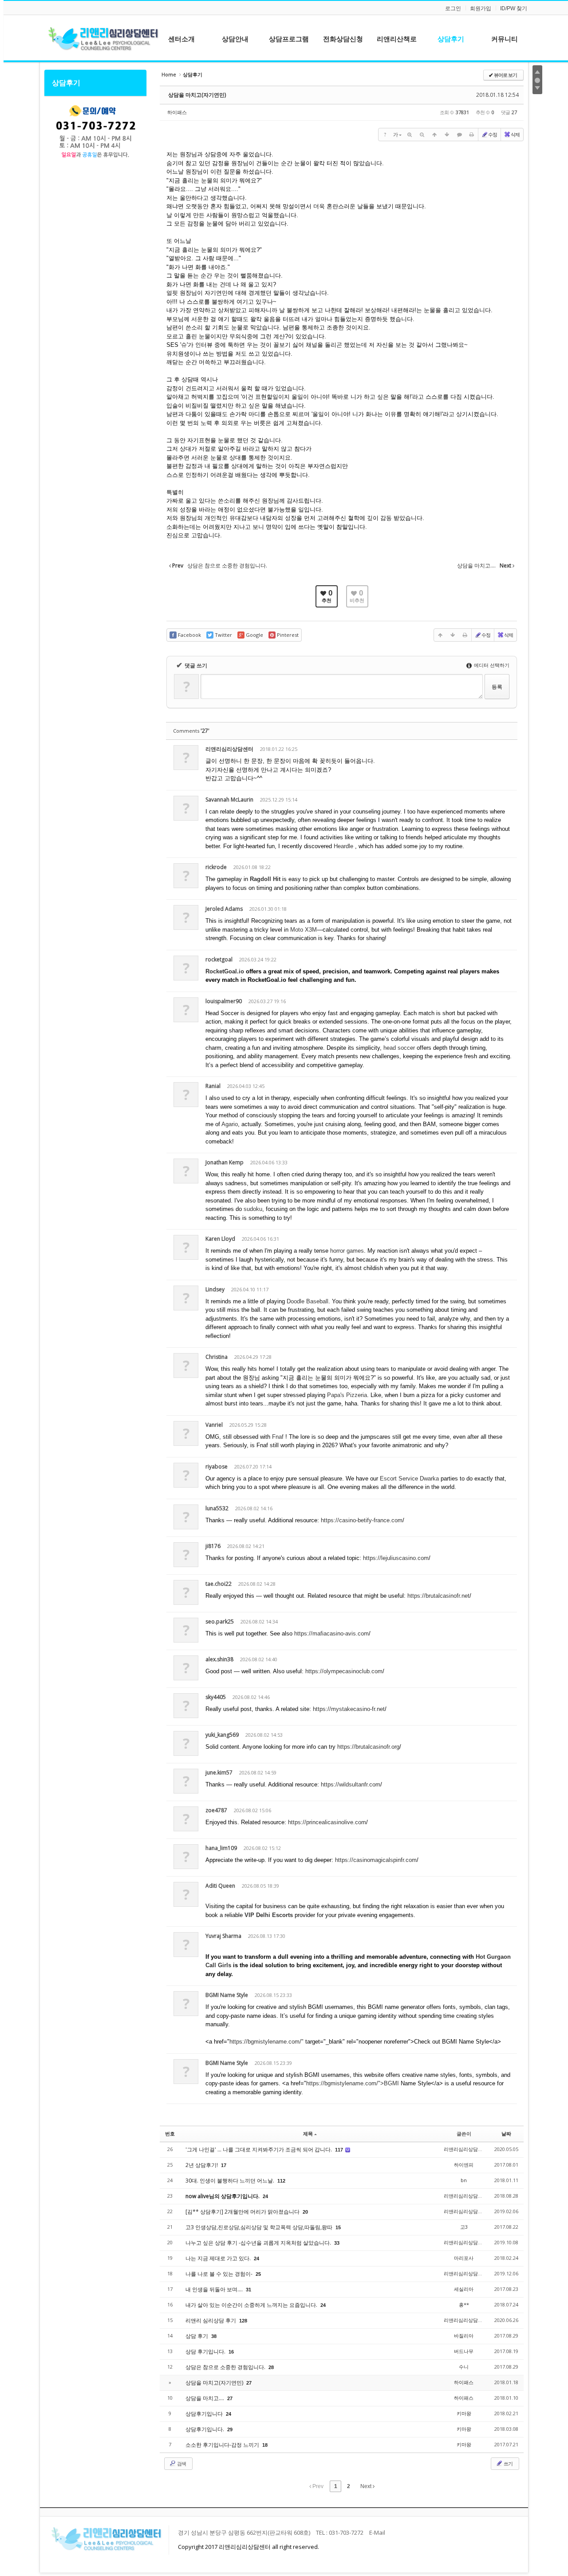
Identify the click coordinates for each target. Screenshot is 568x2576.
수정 (493, 134)
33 (337, 2243)
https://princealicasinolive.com (327, 1822)
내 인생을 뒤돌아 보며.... (215, 2289)
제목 (308, 2133)
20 (305, 2212)
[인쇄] (472, 135)
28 (271, 2367)
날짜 (506, 2133)
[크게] (410, 135)
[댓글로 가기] (459, 135)
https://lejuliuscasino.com (396, 1558)
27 (249, 2383)
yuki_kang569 (222, 1735)
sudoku (253, 1209)
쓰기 (508, 2463)
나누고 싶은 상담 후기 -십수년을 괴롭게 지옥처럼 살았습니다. (259, 2243)
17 (224, 2165)
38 (214, 2336)
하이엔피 (464, 2165)
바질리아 (464, 2336)
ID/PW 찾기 (514, 8)
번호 (170, 2133)
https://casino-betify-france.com (362, 1520)
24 (265, 2196)
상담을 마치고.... (205, 2398)
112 (281, 2181)
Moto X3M (304, 930)
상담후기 (66, 83)
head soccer (399, 1048)
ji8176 (213, 1546)
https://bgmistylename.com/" (266, 2042)
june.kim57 (219, 1772)
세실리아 (464, 2289)
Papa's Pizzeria (347, 1395)
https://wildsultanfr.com (351, 1784)
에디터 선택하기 (491, 665)
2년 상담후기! (202, 2165)
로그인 (453, 8)
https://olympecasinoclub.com (344, 1671)
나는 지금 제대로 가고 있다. (219, 2258)
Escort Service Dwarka (409, 1479)
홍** (464, 2304)
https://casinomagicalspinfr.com (376, 1860)
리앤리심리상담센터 (229, 749)
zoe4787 (216, 1810)
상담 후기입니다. (206, 2352)
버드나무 (464, 2351)
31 (248, 2290)
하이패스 (177, 112)
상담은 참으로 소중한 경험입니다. (226, 2367)
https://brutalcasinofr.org (368, 1747)
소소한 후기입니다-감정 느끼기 (223, 2445)
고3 (464, 2227)
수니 (464, 2367)
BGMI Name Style (227, 1995)
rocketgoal (219, 959)
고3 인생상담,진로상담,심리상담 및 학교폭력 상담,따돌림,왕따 (260, 2227)
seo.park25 (220, 1621)
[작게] (422, 135)
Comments (191, 731)
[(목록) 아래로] (447, 135)
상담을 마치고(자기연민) (197, 95)
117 (339, 2150)
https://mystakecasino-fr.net (349, 1709)
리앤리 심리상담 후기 (211, 2320)
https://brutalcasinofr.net (438, 1596)
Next (367, 2486)
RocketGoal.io (225, 971)
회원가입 (481, 8)
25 (258, 2274)
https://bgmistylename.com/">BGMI (353, 2083)
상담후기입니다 (205, 2414)
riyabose (217, 1467)
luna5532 (217, 1508)
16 (231, 2352)
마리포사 (464, 2258)
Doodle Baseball (308, 1301)
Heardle (343, 846)
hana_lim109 (221, 1848)
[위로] (434, 135)
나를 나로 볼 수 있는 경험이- (220, 2274)
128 (243, 2321)
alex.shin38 (219, 1659)
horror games (347, 1251)
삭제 (515, 134)
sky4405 (216, 1697)
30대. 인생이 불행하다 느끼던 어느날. (231, 2181)
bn (464, 2180)
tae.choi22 (219, 1584)
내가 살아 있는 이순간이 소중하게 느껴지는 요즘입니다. (252, 2305)
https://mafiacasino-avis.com (331, 1633)
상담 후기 (197, 2336)
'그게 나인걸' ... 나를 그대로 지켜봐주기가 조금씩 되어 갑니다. (259, 2149)
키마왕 (464, 2413)
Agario (230, 1124)
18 (265, 2445)
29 (230, 2429)
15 (338, 2227)
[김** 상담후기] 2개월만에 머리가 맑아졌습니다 (243, 2212)
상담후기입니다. (205, 2429)
